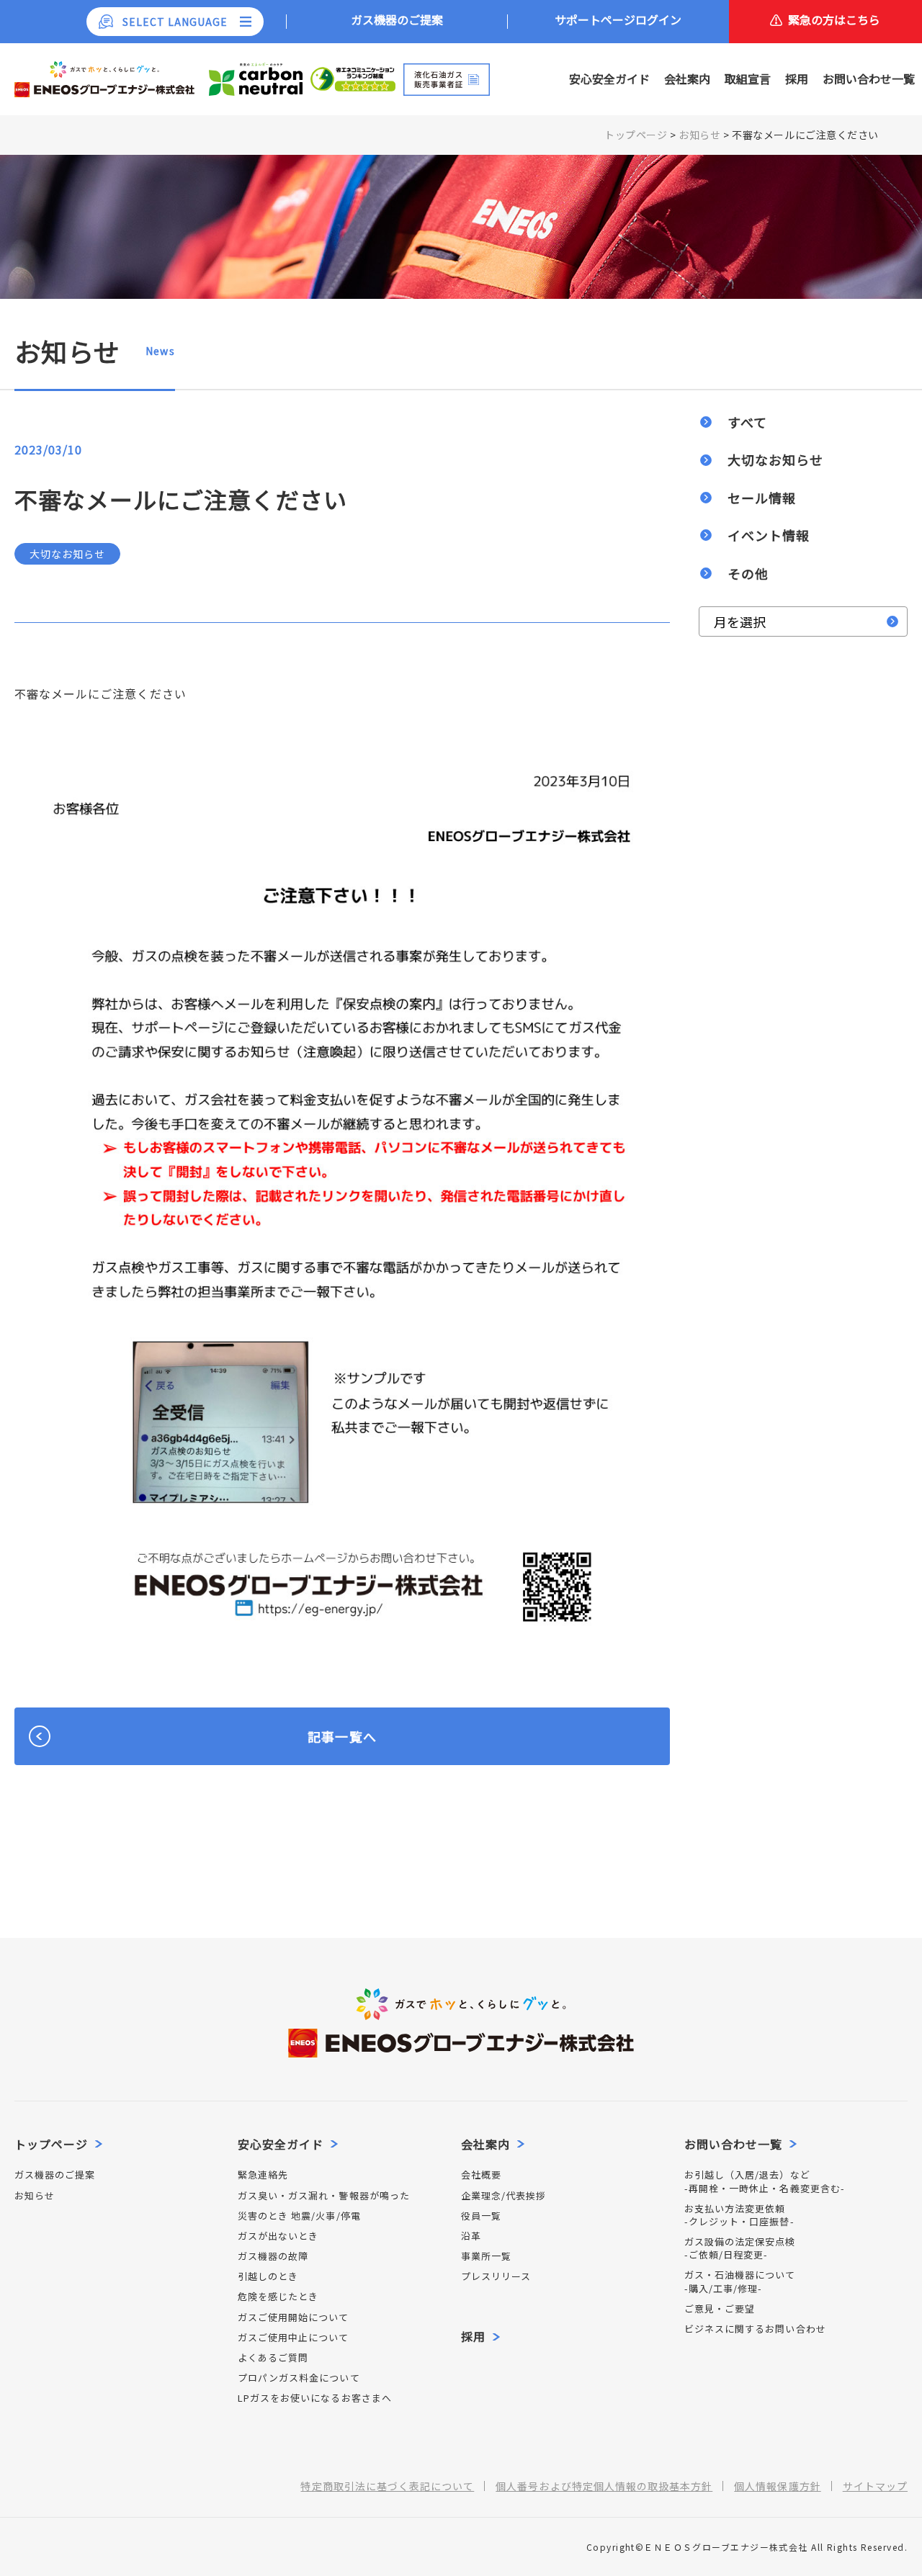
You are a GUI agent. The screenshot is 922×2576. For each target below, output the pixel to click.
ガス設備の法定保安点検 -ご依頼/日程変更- (740, 2248)
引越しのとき (268, 2276)
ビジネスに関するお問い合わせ (755, 2329)
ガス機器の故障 (273, 2256)
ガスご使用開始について (294, 2317)
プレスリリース (496, 2276)
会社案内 (687, 78)
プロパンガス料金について (299, 2378)
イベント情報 (769, 535)
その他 (748, 573)
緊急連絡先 (263, 2175)
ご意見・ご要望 (720, 2309)
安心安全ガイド (609, 78)
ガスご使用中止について (294, 2338)
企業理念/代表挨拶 (503, 2196)
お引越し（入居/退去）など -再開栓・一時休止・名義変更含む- (765, 2181)
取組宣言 (748, 78)
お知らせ (35, 2196)
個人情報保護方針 (777, 2486)
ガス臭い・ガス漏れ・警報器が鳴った (324, 2196)
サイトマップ (875, 2486)
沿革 (471, 2236)
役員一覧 (481, 2216)
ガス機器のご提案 (55, 2175)
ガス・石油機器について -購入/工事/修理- (740, 2281)
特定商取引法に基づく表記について (387, 2486)
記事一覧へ (342, 1736)
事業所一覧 (486, 2256)
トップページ (51, 2144)
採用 (797, 78)
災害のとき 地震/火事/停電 (299, 2216)
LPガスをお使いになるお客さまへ (315, 2398)
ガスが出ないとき (278, 2236)
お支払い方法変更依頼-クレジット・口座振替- (739, 2215)
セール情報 (762, 498)
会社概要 (481, 2175)
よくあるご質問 (273, 2358)
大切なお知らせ (775, 459)
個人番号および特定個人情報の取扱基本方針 (604, 2486)
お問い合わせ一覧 (869, 78)
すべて (747, 422)
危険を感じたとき (278, 2297)
